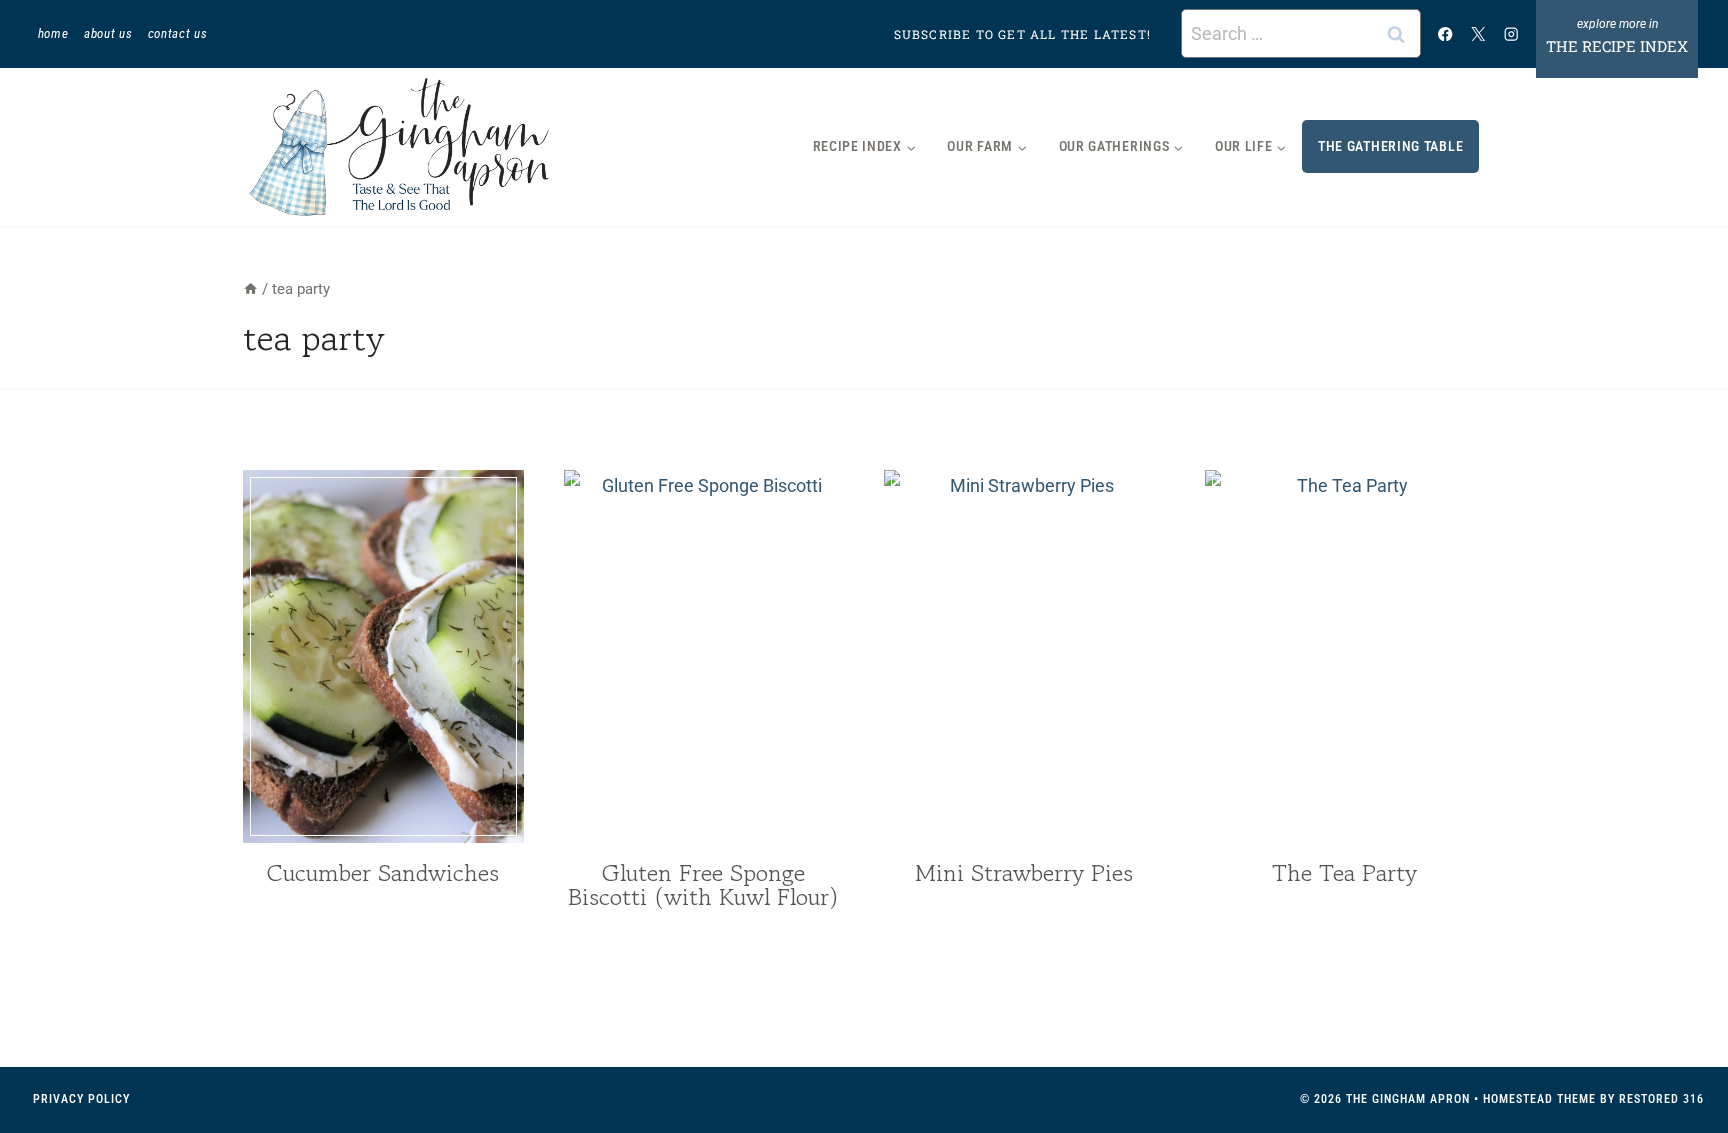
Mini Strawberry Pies (1024, 872)
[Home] (250, 289)
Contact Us (178, 33)
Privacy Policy (81, 1099)
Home (53, 33)
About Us (108, 33)
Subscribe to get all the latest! (1022, 34)
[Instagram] (1511, 33)
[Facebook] (1445, 33)
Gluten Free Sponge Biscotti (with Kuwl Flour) (703, 884)
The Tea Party (1344, 872)
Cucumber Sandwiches (383, 872)
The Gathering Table (1390, 146)
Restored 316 (1661, 1099)
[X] (1478, 33)
